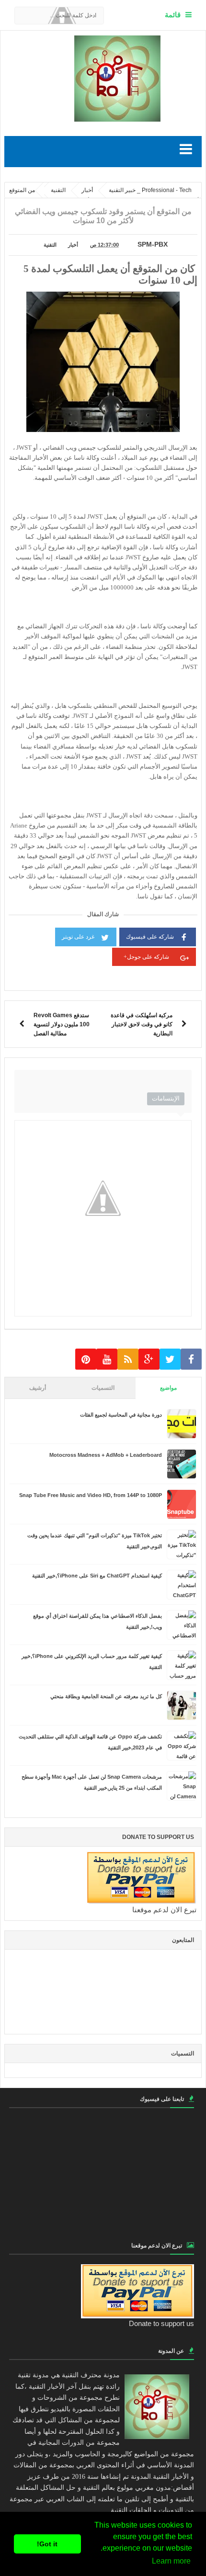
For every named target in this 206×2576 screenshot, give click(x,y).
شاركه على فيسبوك (150, 937)
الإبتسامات (166, 1098)
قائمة (173, 15)
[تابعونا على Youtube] (107, 1359)
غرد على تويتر (78, 937)
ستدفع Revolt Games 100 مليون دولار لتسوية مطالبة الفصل (62, 1024)
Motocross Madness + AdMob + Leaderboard (106, 1455)
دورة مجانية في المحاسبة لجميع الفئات (121, 1415)
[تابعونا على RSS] (128, 1359)
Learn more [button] (171, 2561)
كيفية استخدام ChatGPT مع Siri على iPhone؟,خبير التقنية (97, 1576)
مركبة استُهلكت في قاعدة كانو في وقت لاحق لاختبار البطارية (142, 1024)
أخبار (73, 245)
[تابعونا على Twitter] (170, 1359)
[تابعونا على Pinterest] (86, 1359)
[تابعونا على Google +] (149, 1359)
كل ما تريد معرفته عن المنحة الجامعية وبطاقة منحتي (106, 1696)
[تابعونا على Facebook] (191, 1359)
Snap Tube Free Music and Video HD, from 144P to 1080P (91, 1495)
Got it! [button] (47, 2544)
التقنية (50, 245)
